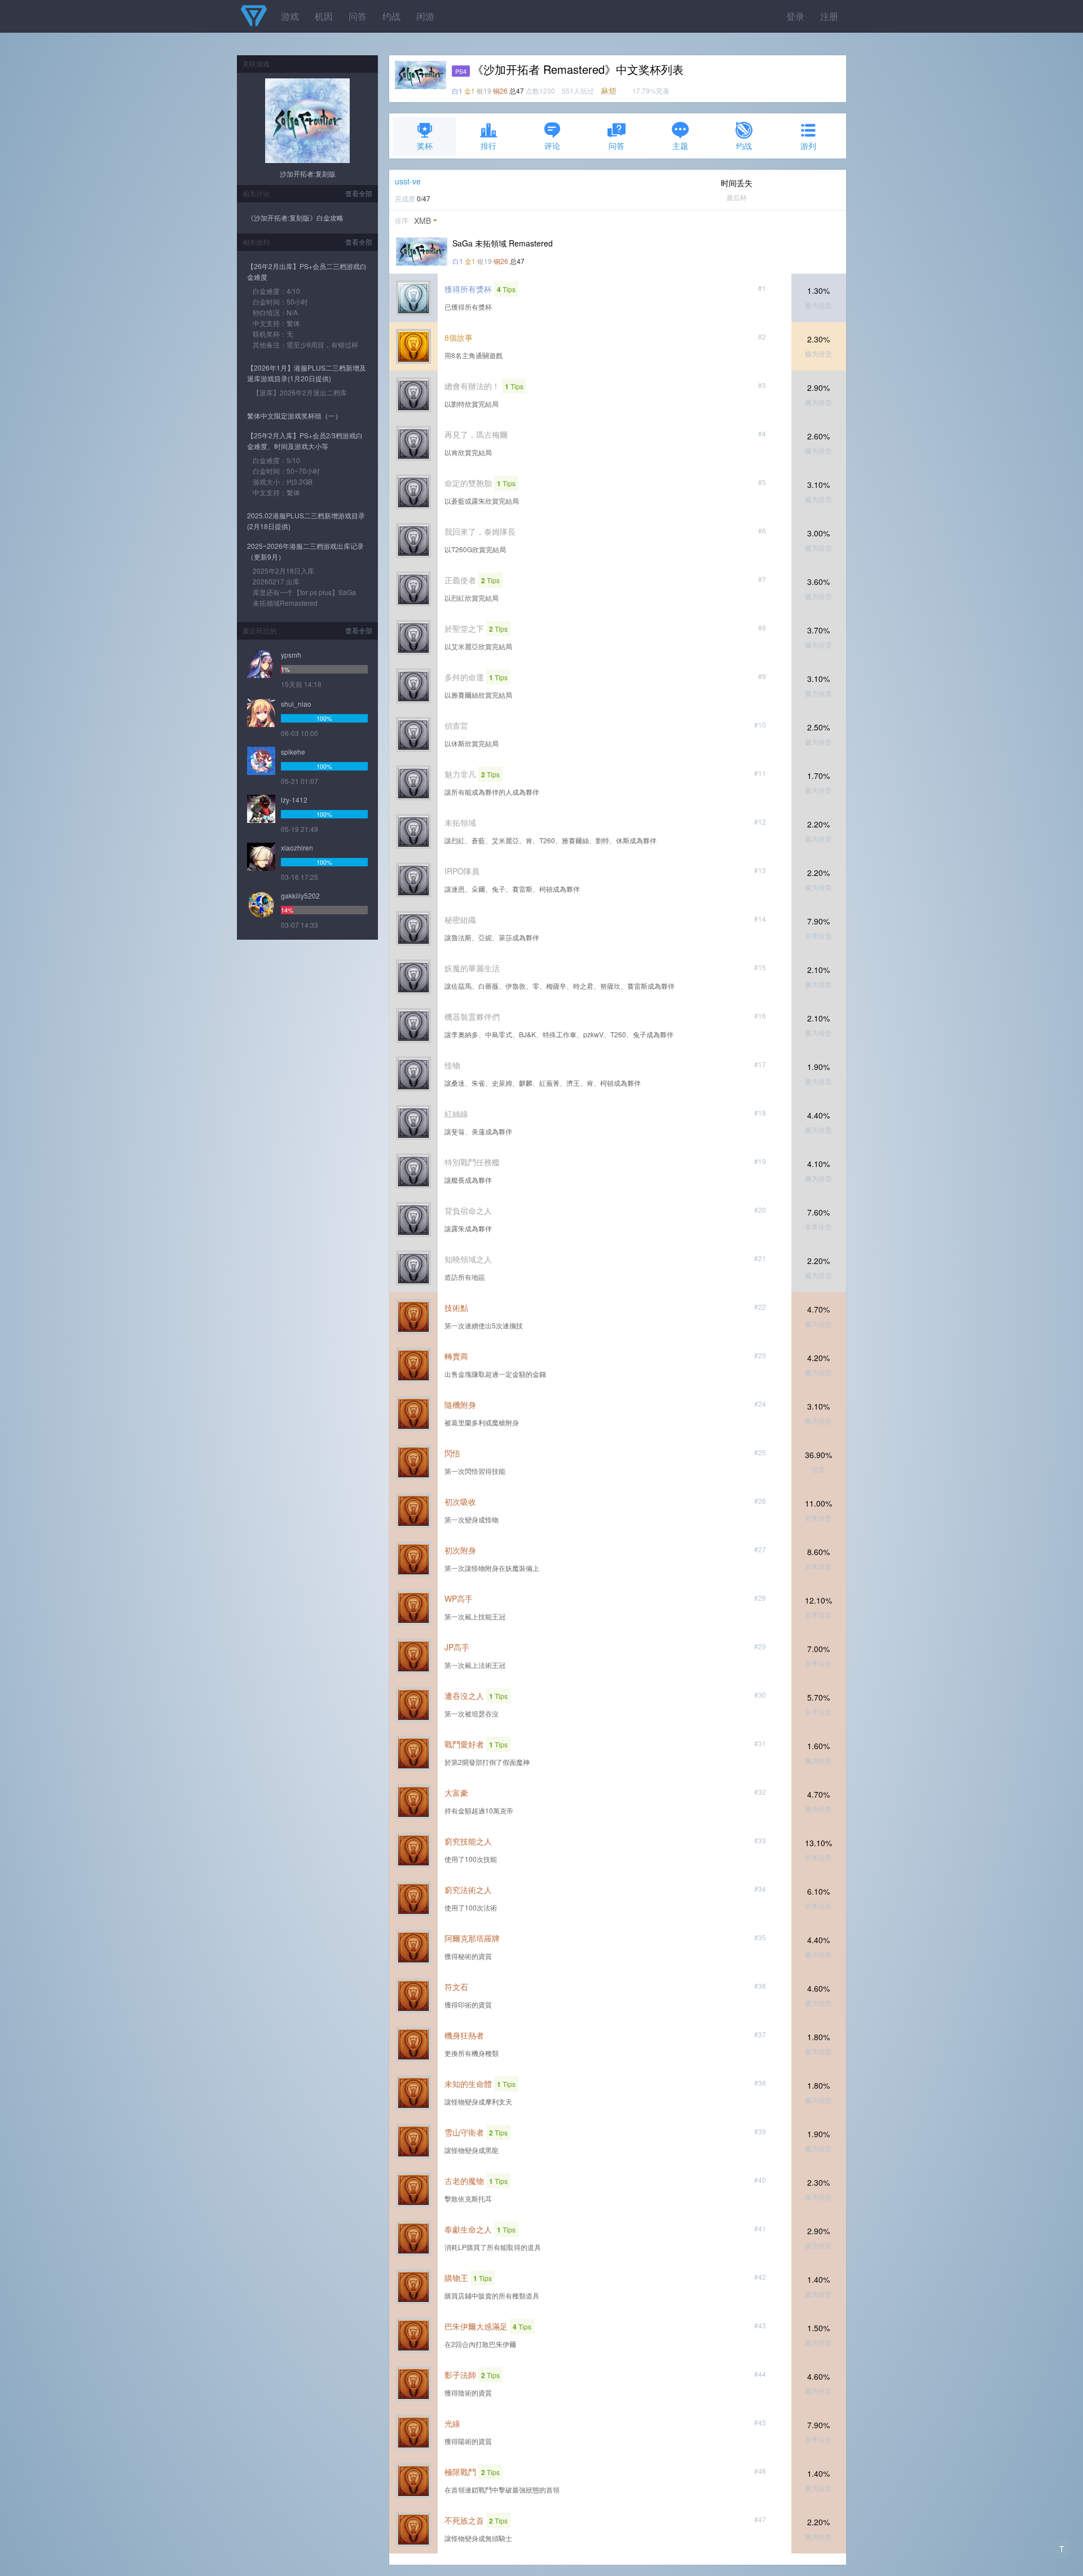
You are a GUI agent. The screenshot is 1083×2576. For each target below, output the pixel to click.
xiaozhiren (297, 847)
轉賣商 (456, 1356)
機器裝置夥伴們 (472, 1016)
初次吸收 (460, 1501)
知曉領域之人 (468, 1259)
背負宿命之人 (468, 1210)
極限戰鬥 (460, 2472)
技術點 (456, 1307)
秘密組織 (460, 919)
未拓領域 (460, 822)
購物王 (456, 2278)
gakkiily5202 (300, 895)
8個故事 (459, 337)
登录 (795, 16)
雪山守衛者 (464, 2132)
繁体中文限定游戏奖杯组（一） (294, 415)
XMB (422, 221)
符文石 (456, 1987)
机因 (324, 16)
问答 (358, 16)
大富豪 (456, 1793)
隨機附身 (460, 1404)
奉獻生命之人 (468, 2229)
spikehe (293, 752)
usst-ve (408, 181)
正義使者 (460, 580)
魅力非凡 (460, 774)
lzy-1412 (294, 800)
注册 (829, 16)
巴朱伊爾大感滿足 (476, 2326)
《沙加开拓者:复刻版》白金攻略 (295, 217)
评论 (552, 146)
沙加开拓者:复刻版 (308, 173)
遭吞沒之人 (464, 1696)
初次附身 (460, 1550)
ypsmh (291, 655)
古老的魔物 (464, 2181)
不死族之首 (464, 2520)
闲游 (425, 16)
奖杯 (425, 146)
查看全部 (359, 193)
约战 (391, 16)
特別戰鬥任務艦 (472, 1162)
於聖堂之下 (464, 628)
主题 (680, 146)
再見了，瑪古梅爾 (476, 434)
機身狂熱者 (464, 2035)
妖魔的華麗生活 (472, 968)
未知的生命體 (468, 2084)
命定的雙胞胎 (468, 483)
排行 (488, 146)
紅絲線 (456, 1113)
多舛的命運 (464, 677)
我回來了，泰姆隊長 (480, 531)
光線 (452, 2423)
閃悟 (452, 1453)
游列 (808, 146)
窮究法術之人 (468, 1890)
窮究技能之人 (468, 1841)
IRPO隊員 (462, 871)
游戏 (290, 16)
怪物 (452, 1065)
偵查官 (456, 725)
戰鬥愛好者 (464, 1744)
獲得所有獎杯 (468, 289)
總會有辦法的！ (472, 386)
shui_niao (296, 704)
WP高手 (459, 1599)
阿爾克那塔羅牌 (472, 1938)
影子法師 (460, 2375)
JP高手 (457, 1647)
